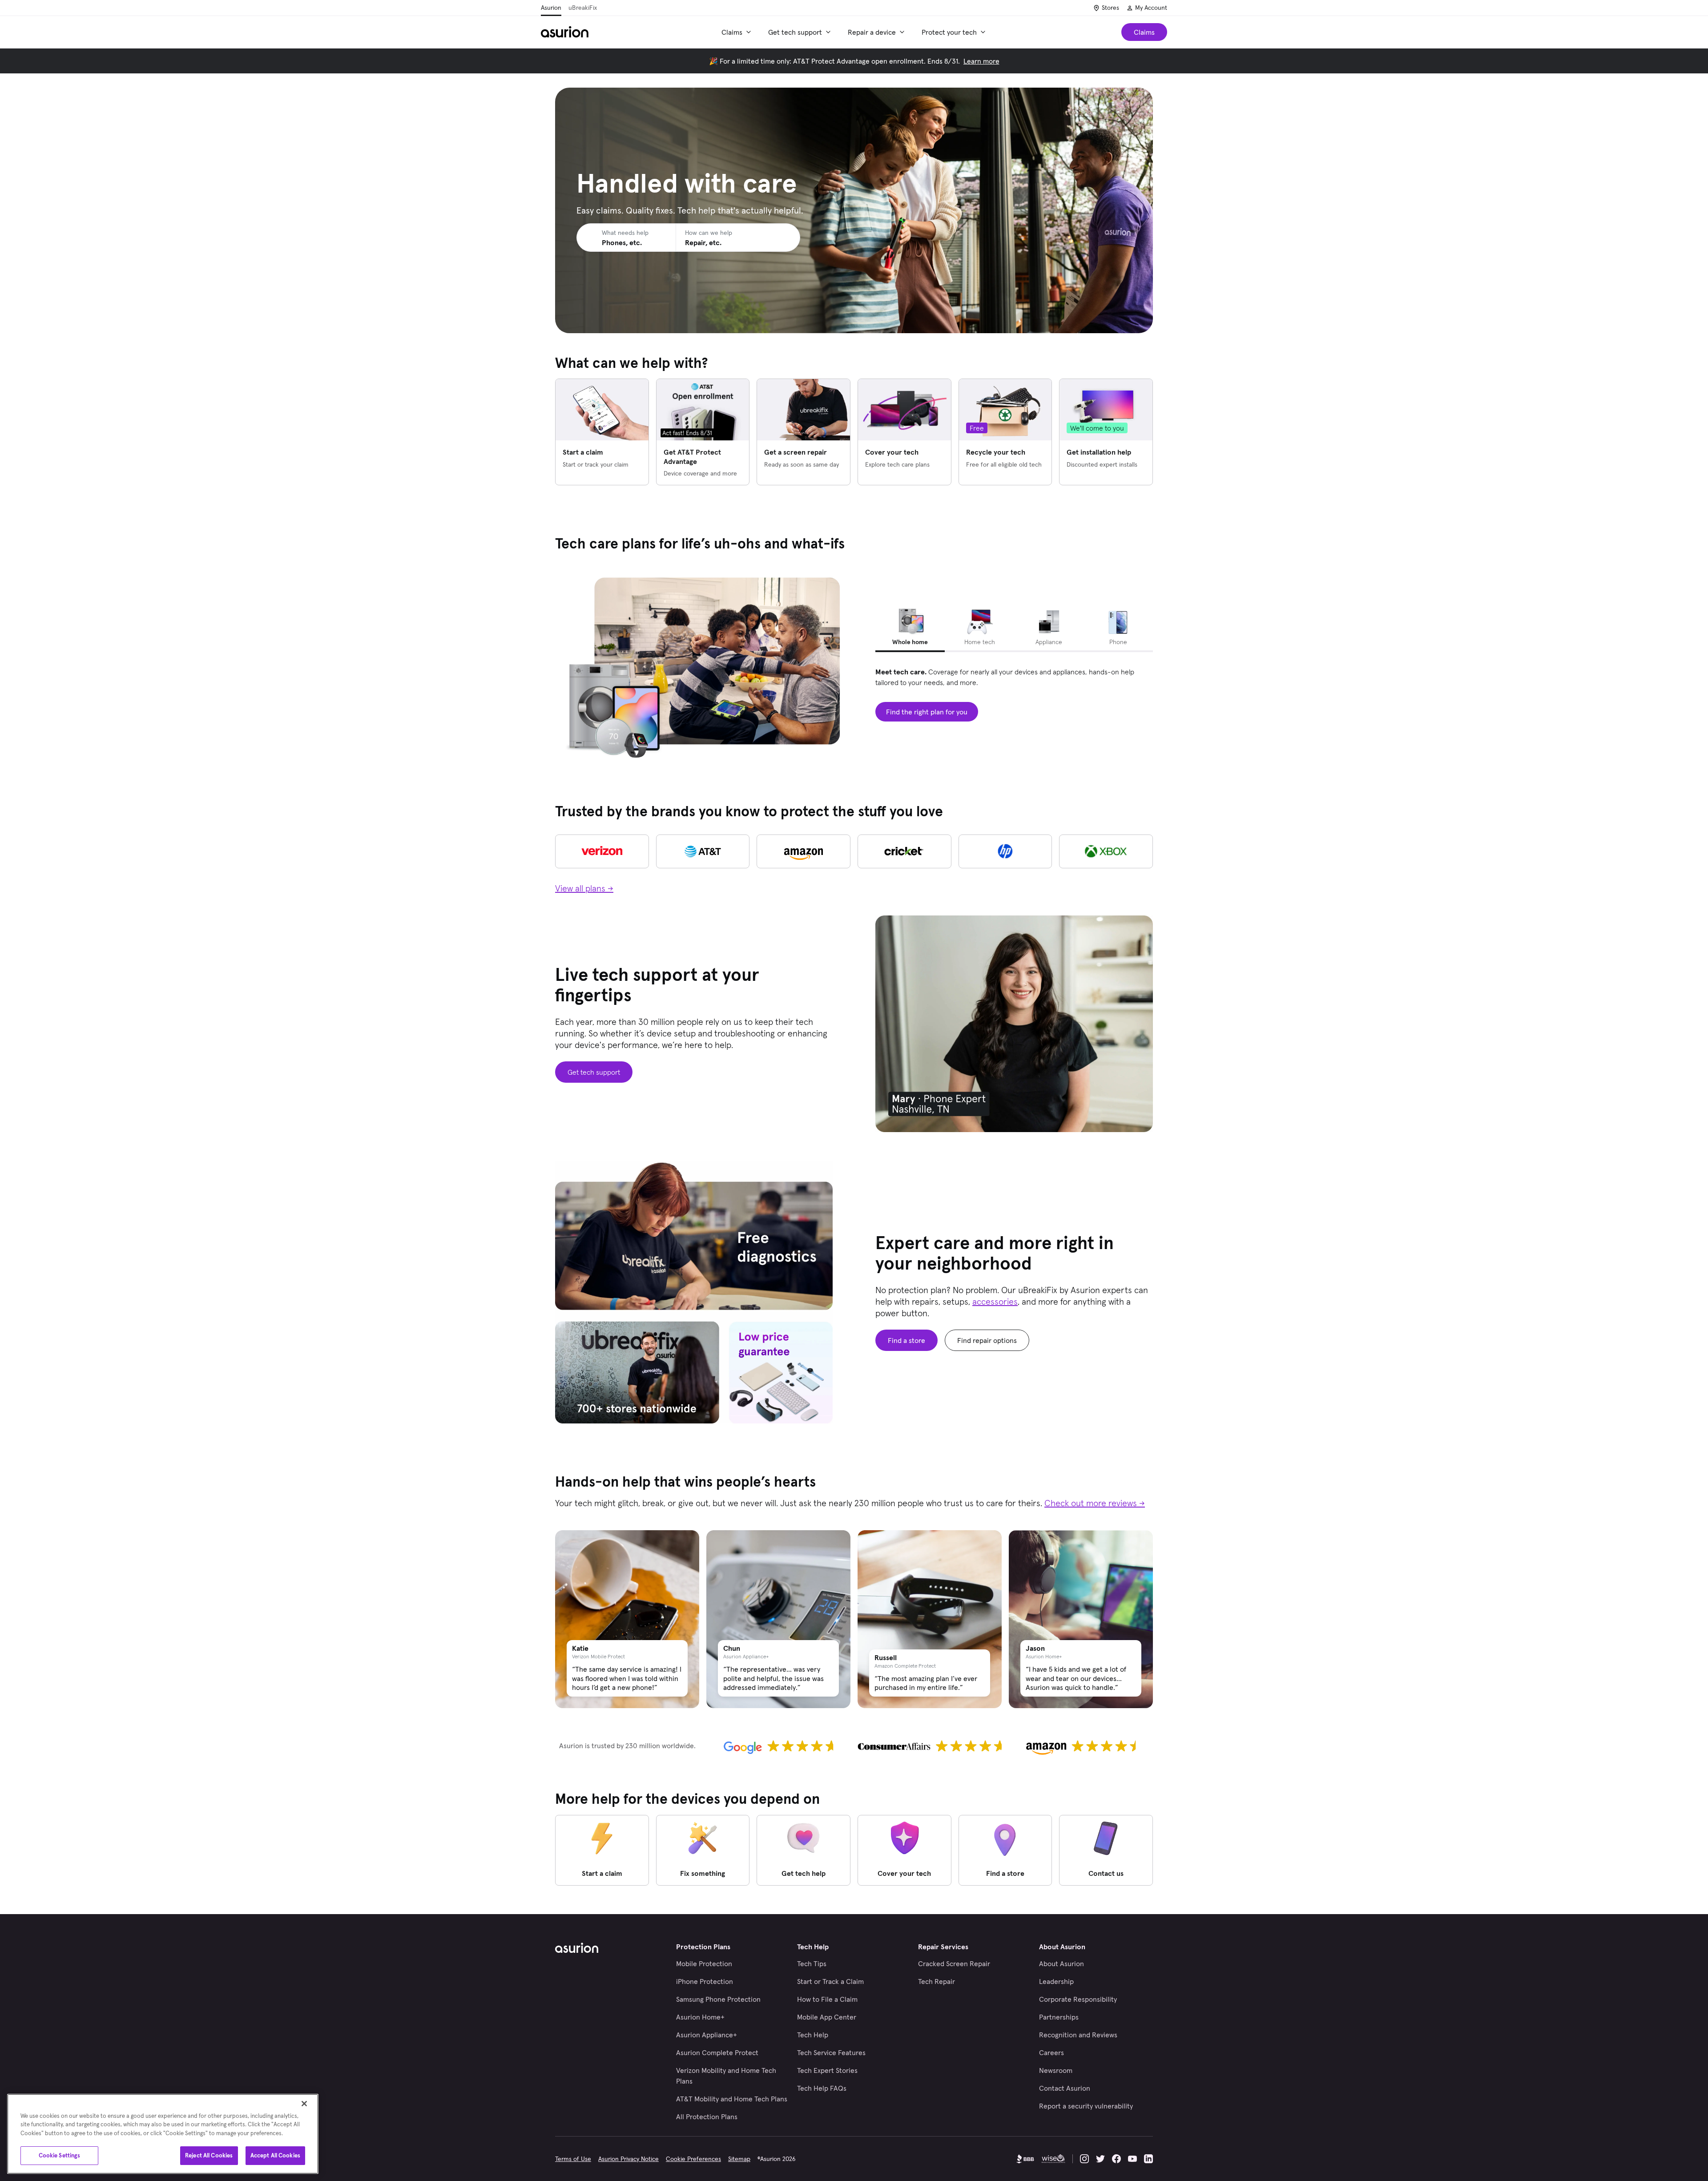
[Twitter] (1100, 2159)
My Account (1151, 8)
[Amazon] (804, 851)
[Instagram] (1084, 2159)
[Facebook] (1116, 2159)
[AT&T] (703, 851)
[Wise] (1053, 2159)
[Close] (304, 2104)
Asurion (551, 8)
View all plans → (584, 888)
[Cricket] (904, 851)
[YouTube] (1132, 2159)
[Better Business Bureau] (1025, 2159)
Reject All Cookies (209, 2155)
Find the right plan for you (927, 712)
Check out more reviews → (1095, 1503)
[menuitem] (738, 32)
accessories (995, 1302)
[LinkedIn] (1148, 2159)
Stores (1110, 8)
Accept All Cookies (275, 2155)
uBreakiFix (583, 8)
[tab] (910, 629)
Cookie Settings (60, 2155)
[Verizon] (602, 851)
